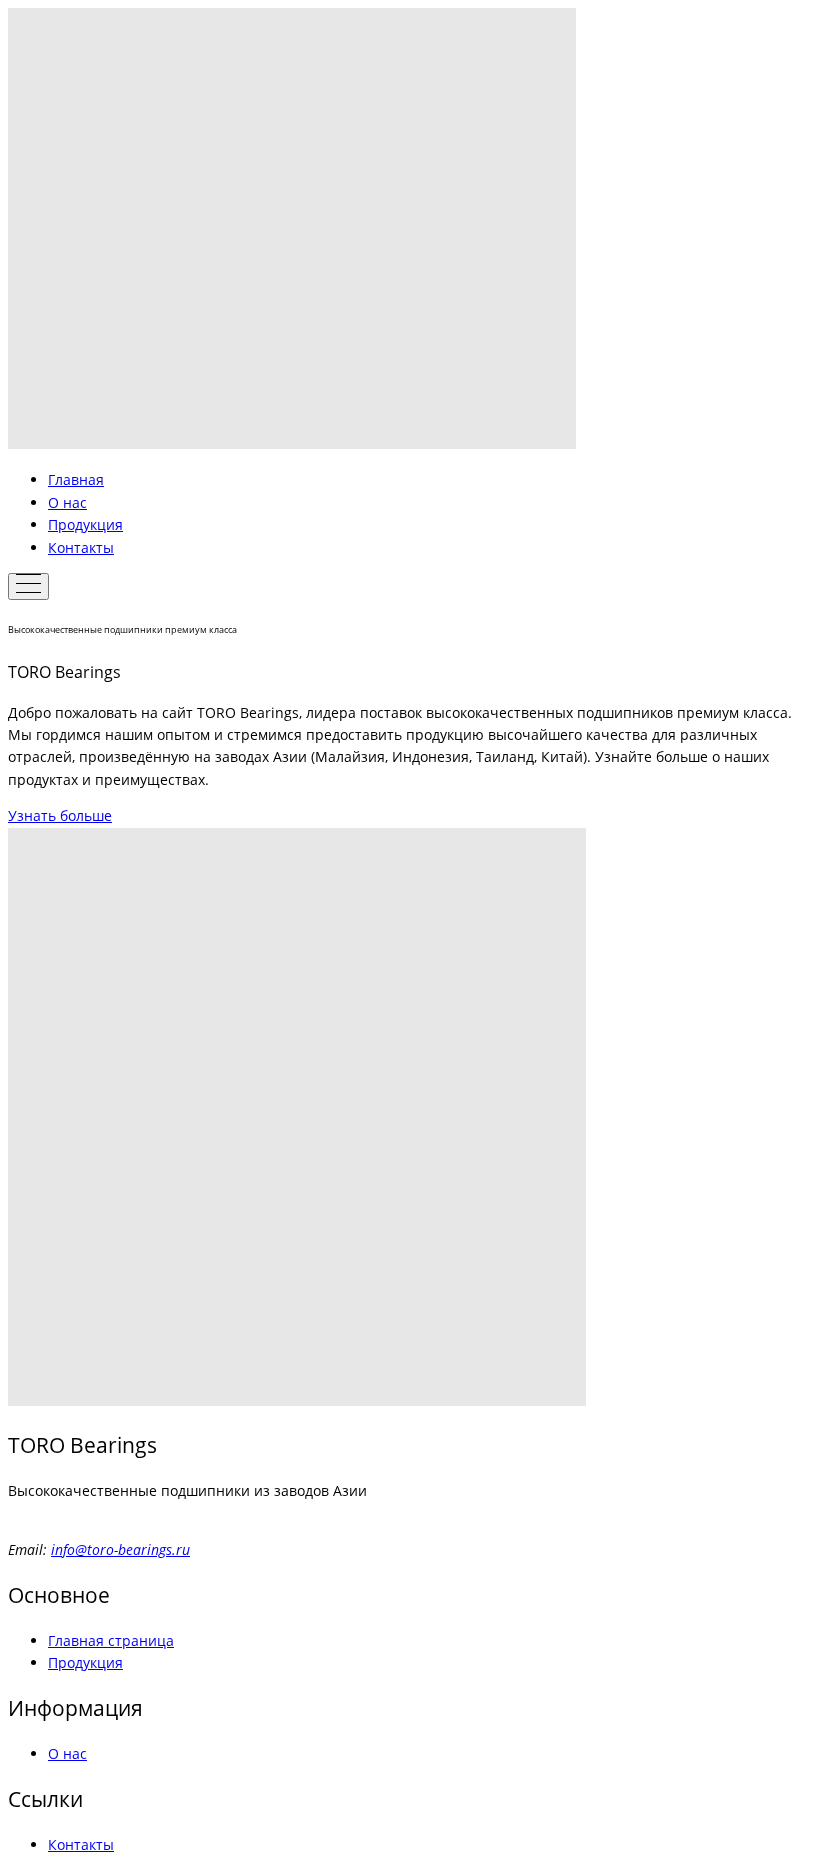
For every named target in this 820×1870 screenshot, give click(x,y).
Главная (76, 479)
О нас (67, 502)
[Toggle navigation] (28, 586)
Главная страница (111, 1640)
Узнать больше (60, 815)
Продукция (85, 524)
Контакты (81, 547)
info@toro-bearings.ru (120, 1549)
